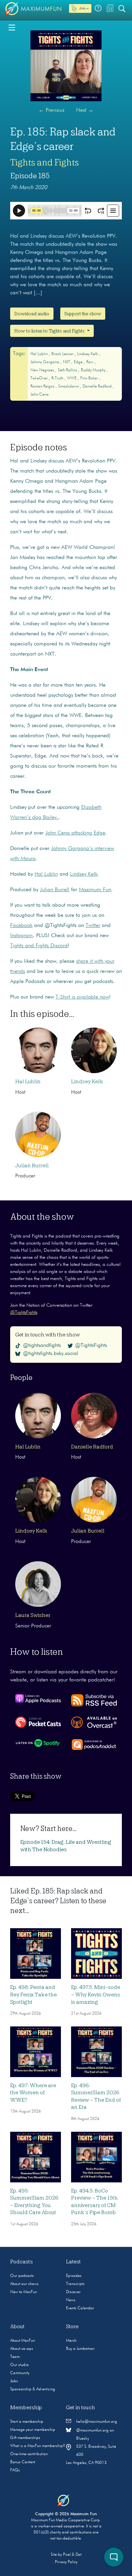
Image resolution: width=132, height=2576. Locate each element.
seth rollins (68, 370)
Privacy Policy (66, 2562)
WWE (72, 378)
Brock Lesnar (63, 354)
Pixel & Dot (72, 2555)
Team (15, 2357)
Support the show (83, 314)
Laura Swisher (33, 1615)
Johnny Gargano (45, 362)
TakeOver (40, 378)
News (71, 2300)
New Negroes (43, 370)
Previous (51, 110)
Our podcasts (22, 2276)
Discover (73, 2292)
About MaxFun (23, 2341)
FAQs (15, 2470)
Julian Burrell (32, 1166)
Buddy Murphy (94, 370)
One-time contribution (29, 2454)
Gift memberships (25, 2438)
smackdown (69, 387)
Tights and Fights (45, 162)
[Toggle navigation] (12, 27)
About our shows (24, 2284)
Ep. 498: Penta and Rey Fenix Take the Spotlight (34, 1995)
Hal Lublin (40, 354)
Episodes (74, 2276)
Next (85, 110)
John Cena (40, 395)
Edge (79, 362)
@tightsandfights (42, 1346)
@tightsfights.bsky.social (51, 1354)
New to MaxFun (24, 2292)
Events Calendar (80, 2308)
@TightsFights (24, 1312)
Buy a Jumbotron (80, 2349)
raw (90, 362)
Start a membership (27, 2422)
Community (20, 2373)
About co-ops (22, 2349)
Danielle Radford (98, 387)
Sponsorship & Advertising (33, 2389)
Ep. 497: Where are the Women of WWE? (33, 2093)
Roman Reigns (43, 387)
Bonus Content (23, 2462)
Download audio (32, 314)
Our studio (19, 2365)
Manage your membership (33, 2430)
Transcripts (75, 2284)
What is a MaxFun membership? (38, 2446)
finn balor (90, 378)
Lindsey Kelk (88, 354)
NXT (67, 362)
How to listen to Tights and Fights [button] (50, 331)
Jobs (14, 2381)
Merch (71, 2341)
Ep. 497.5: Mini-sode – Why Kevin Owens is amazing (96, 1995)
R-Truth (58, 378)
